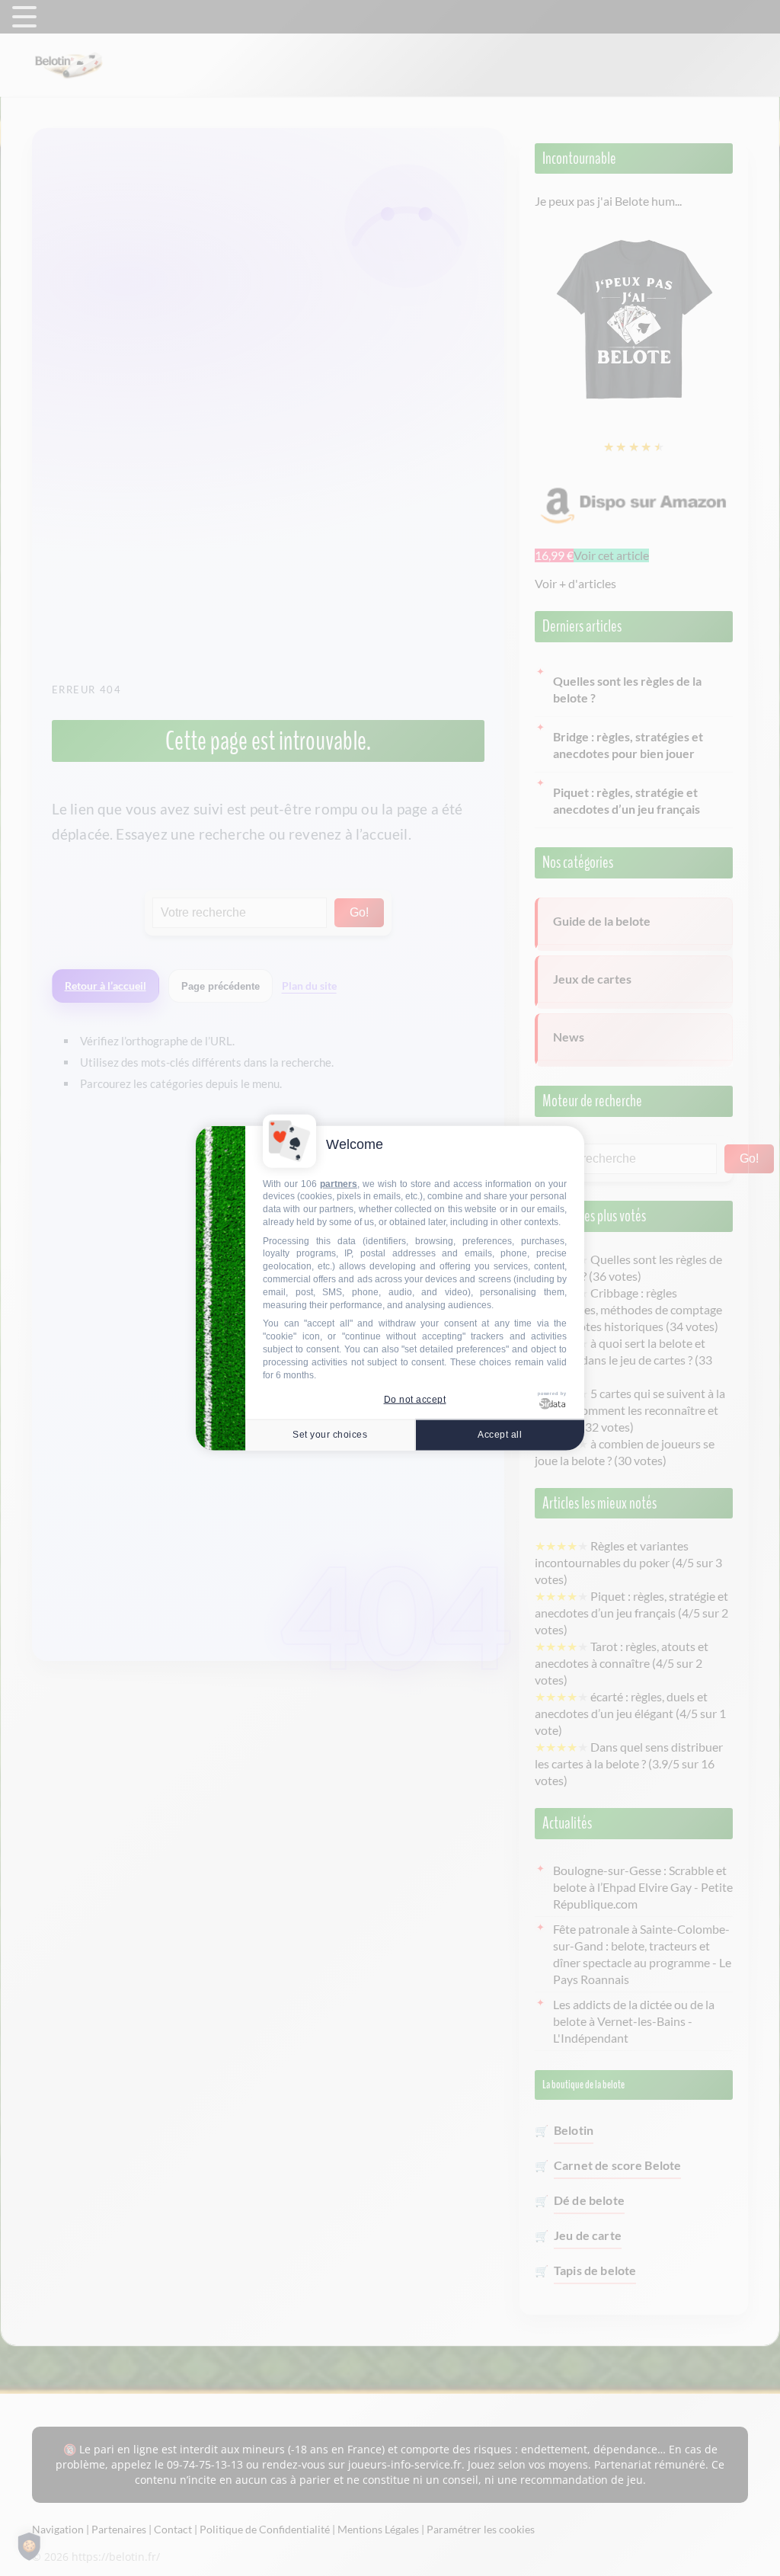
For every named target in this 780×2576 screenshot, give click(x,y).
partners (339, 1183)
